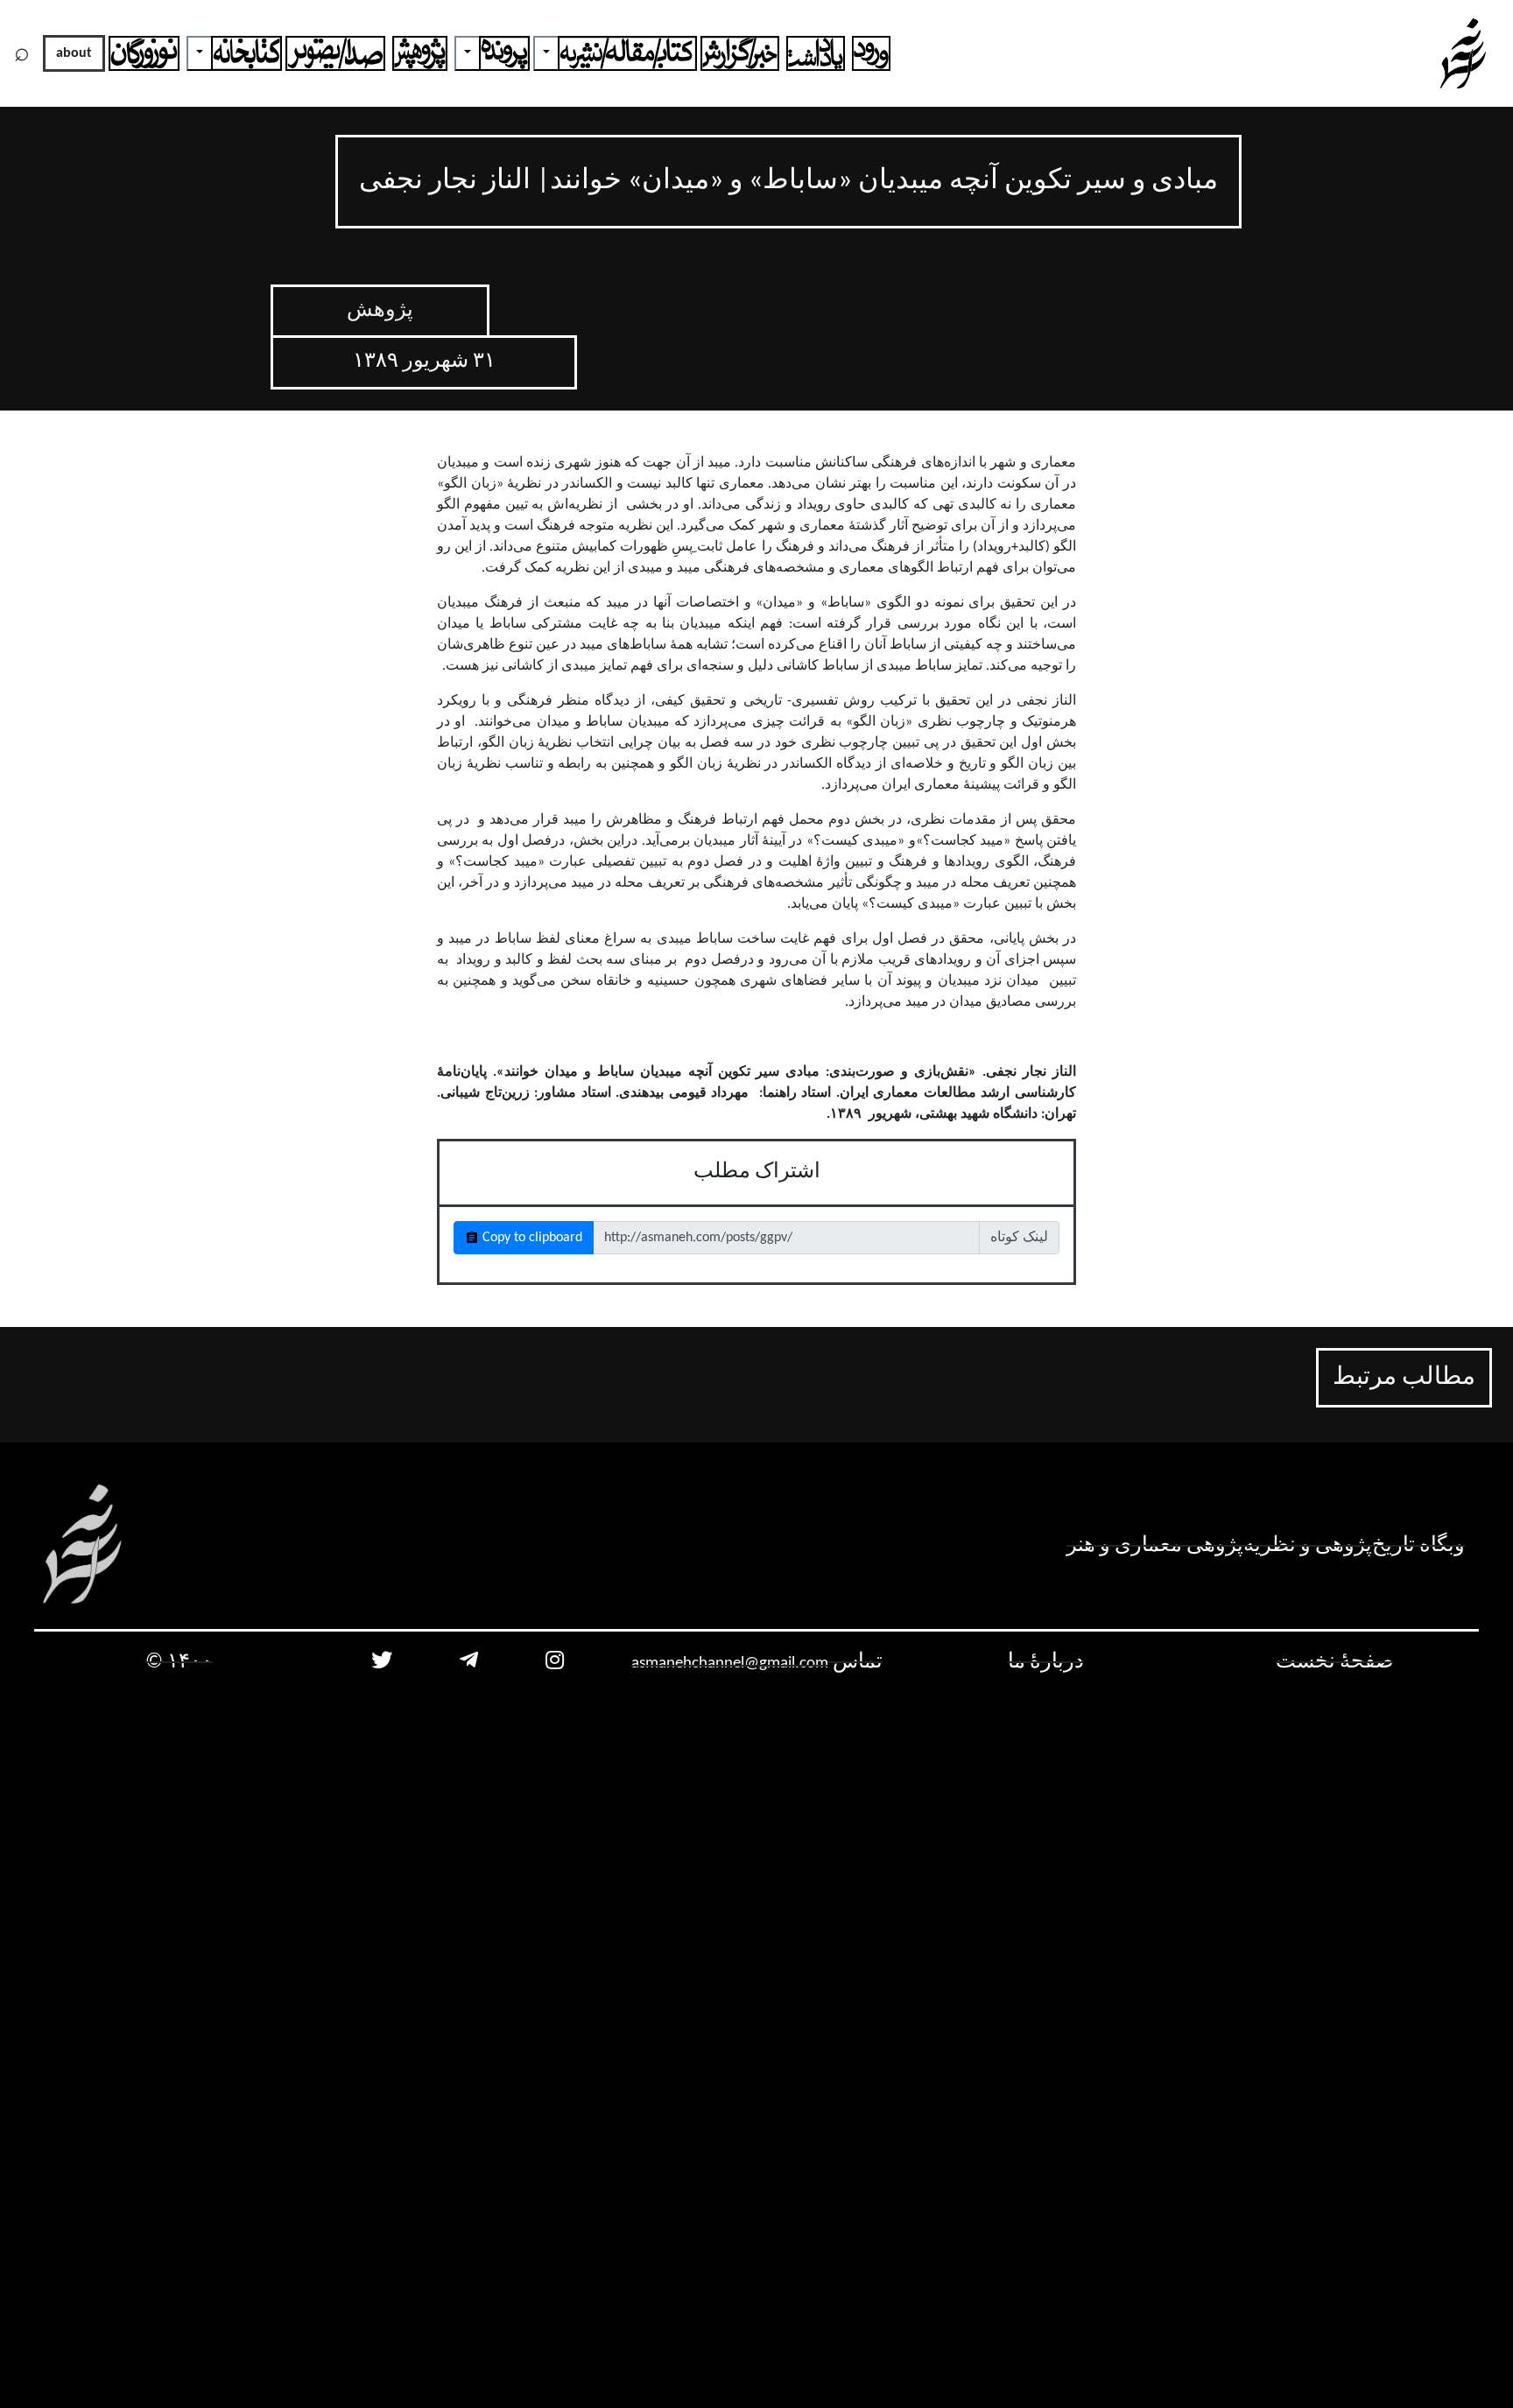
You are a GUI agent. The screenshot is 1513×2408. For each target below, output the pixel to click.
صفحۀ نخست (1334, 1662)
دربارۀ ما (1046, 1662)
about (74, 53)
